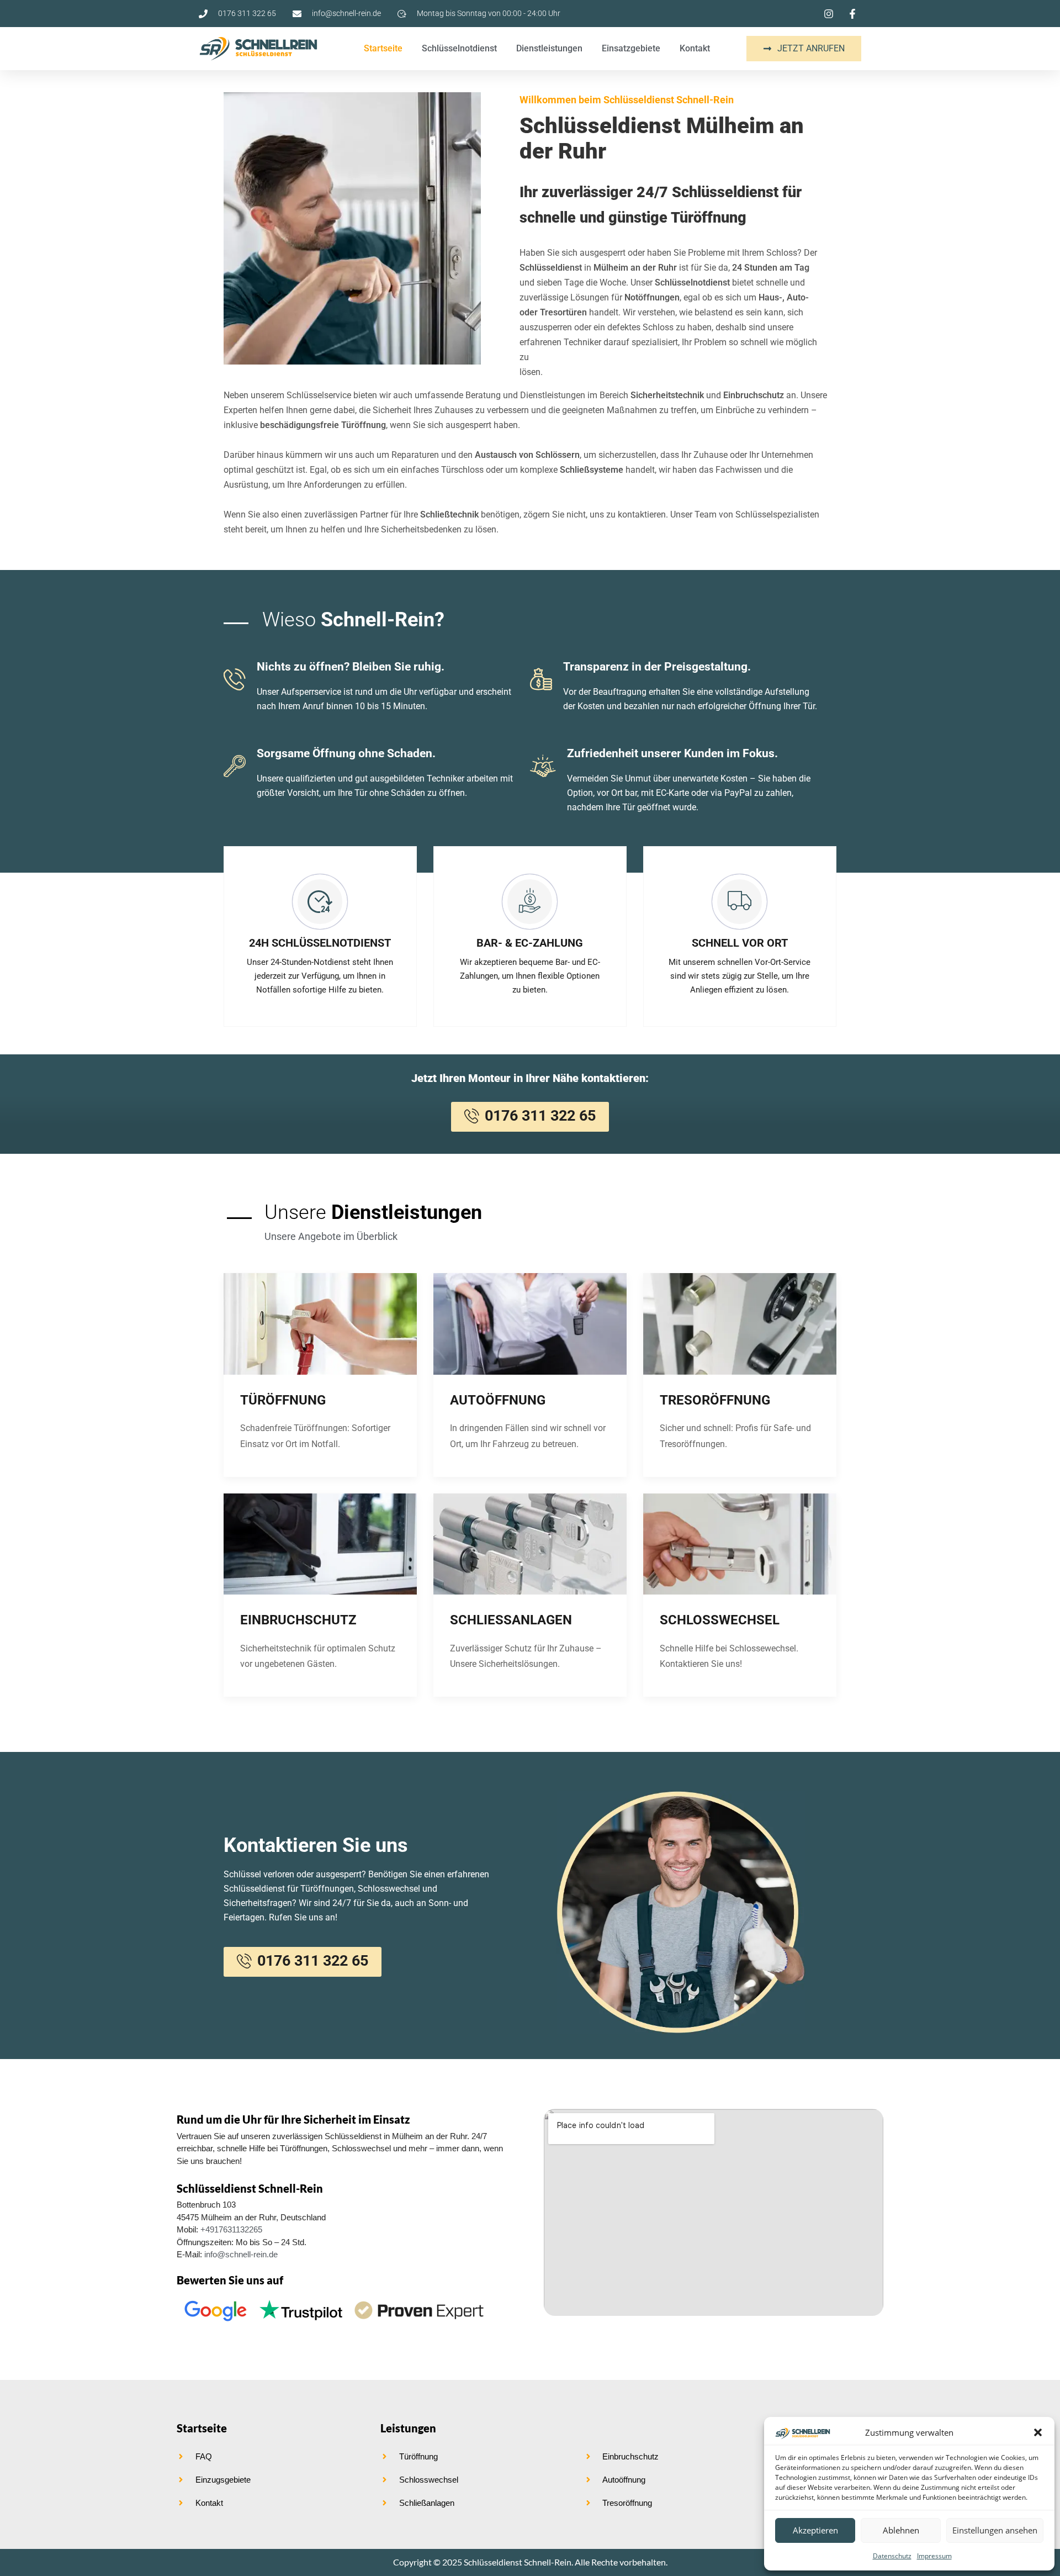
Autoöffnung (498, 1400)
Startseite (383, 48)
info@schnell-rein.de (241, 2254)
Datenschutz (892, 2556)
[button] (1038, 2432)
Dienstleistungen (549, 48)
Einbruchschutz (298, 1620)
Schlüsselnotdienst (459, 48)
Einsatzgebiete (631, 48)
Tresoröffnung (715, 1400)
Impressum (934, 2556)
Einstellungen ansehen (995, 2530)
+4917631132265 (231, 2229)
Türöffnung (283, 1400)
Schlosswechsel (720, 1620)
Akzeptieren (815, 2530)
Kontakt (695, 48)
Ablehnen (901, 2530)
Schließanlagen (511, 1620)
